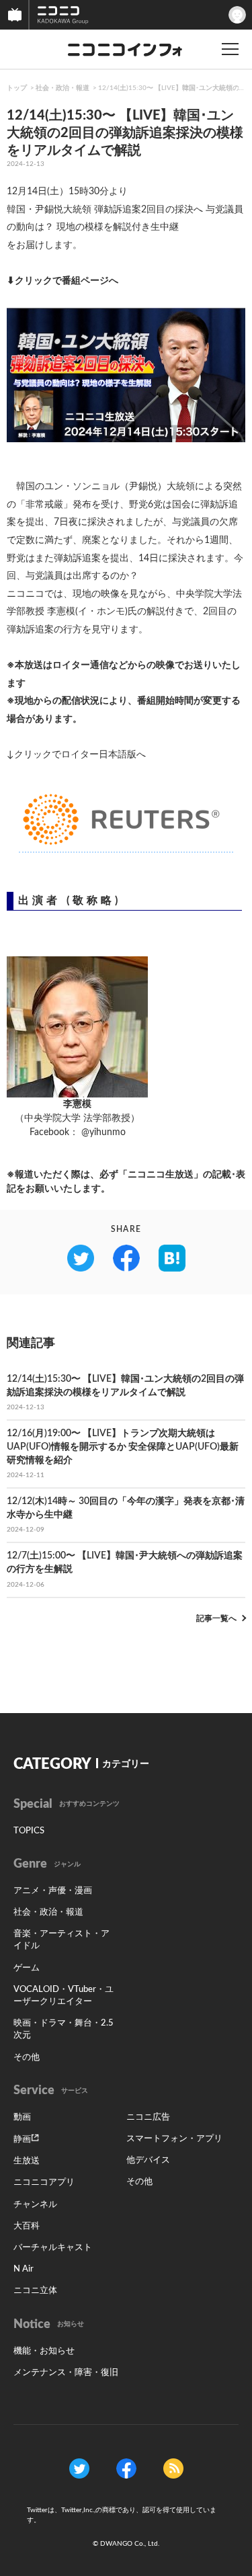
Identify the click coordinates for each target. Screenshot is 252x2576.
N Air (24, 2269)
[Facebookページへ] (126, 2468)
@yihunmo (103, 1132)
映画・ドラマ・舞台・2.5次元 (64, 2029)
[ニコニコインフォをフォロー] (79, 2468)
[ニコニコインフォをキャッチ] (173, 2468)
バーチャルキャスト (53, 2248)
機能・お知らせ (44, 2351)
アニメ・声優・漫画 (53, 1891)
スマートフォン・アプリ (174, 2139)
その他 (27, 2058)
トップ (17, 88)
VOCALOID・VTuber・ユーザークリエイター (64, 1996)
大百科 (27, 2226)
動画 (22, 2117)
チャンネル (35, 2205)
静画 (22, 2139)
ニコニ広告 (148, 2117)
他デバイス (148, 2160)
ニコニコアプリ (44, 2183)
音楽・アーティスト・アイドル (61, 1940)
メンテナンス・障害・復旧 (66, 2373)
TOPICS (29, 1831)
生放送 (27, 2161)
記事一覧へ (216, 1618)
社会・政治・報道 (62, 88)
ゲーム (27, 1968)
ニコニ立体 (35, 2291)
